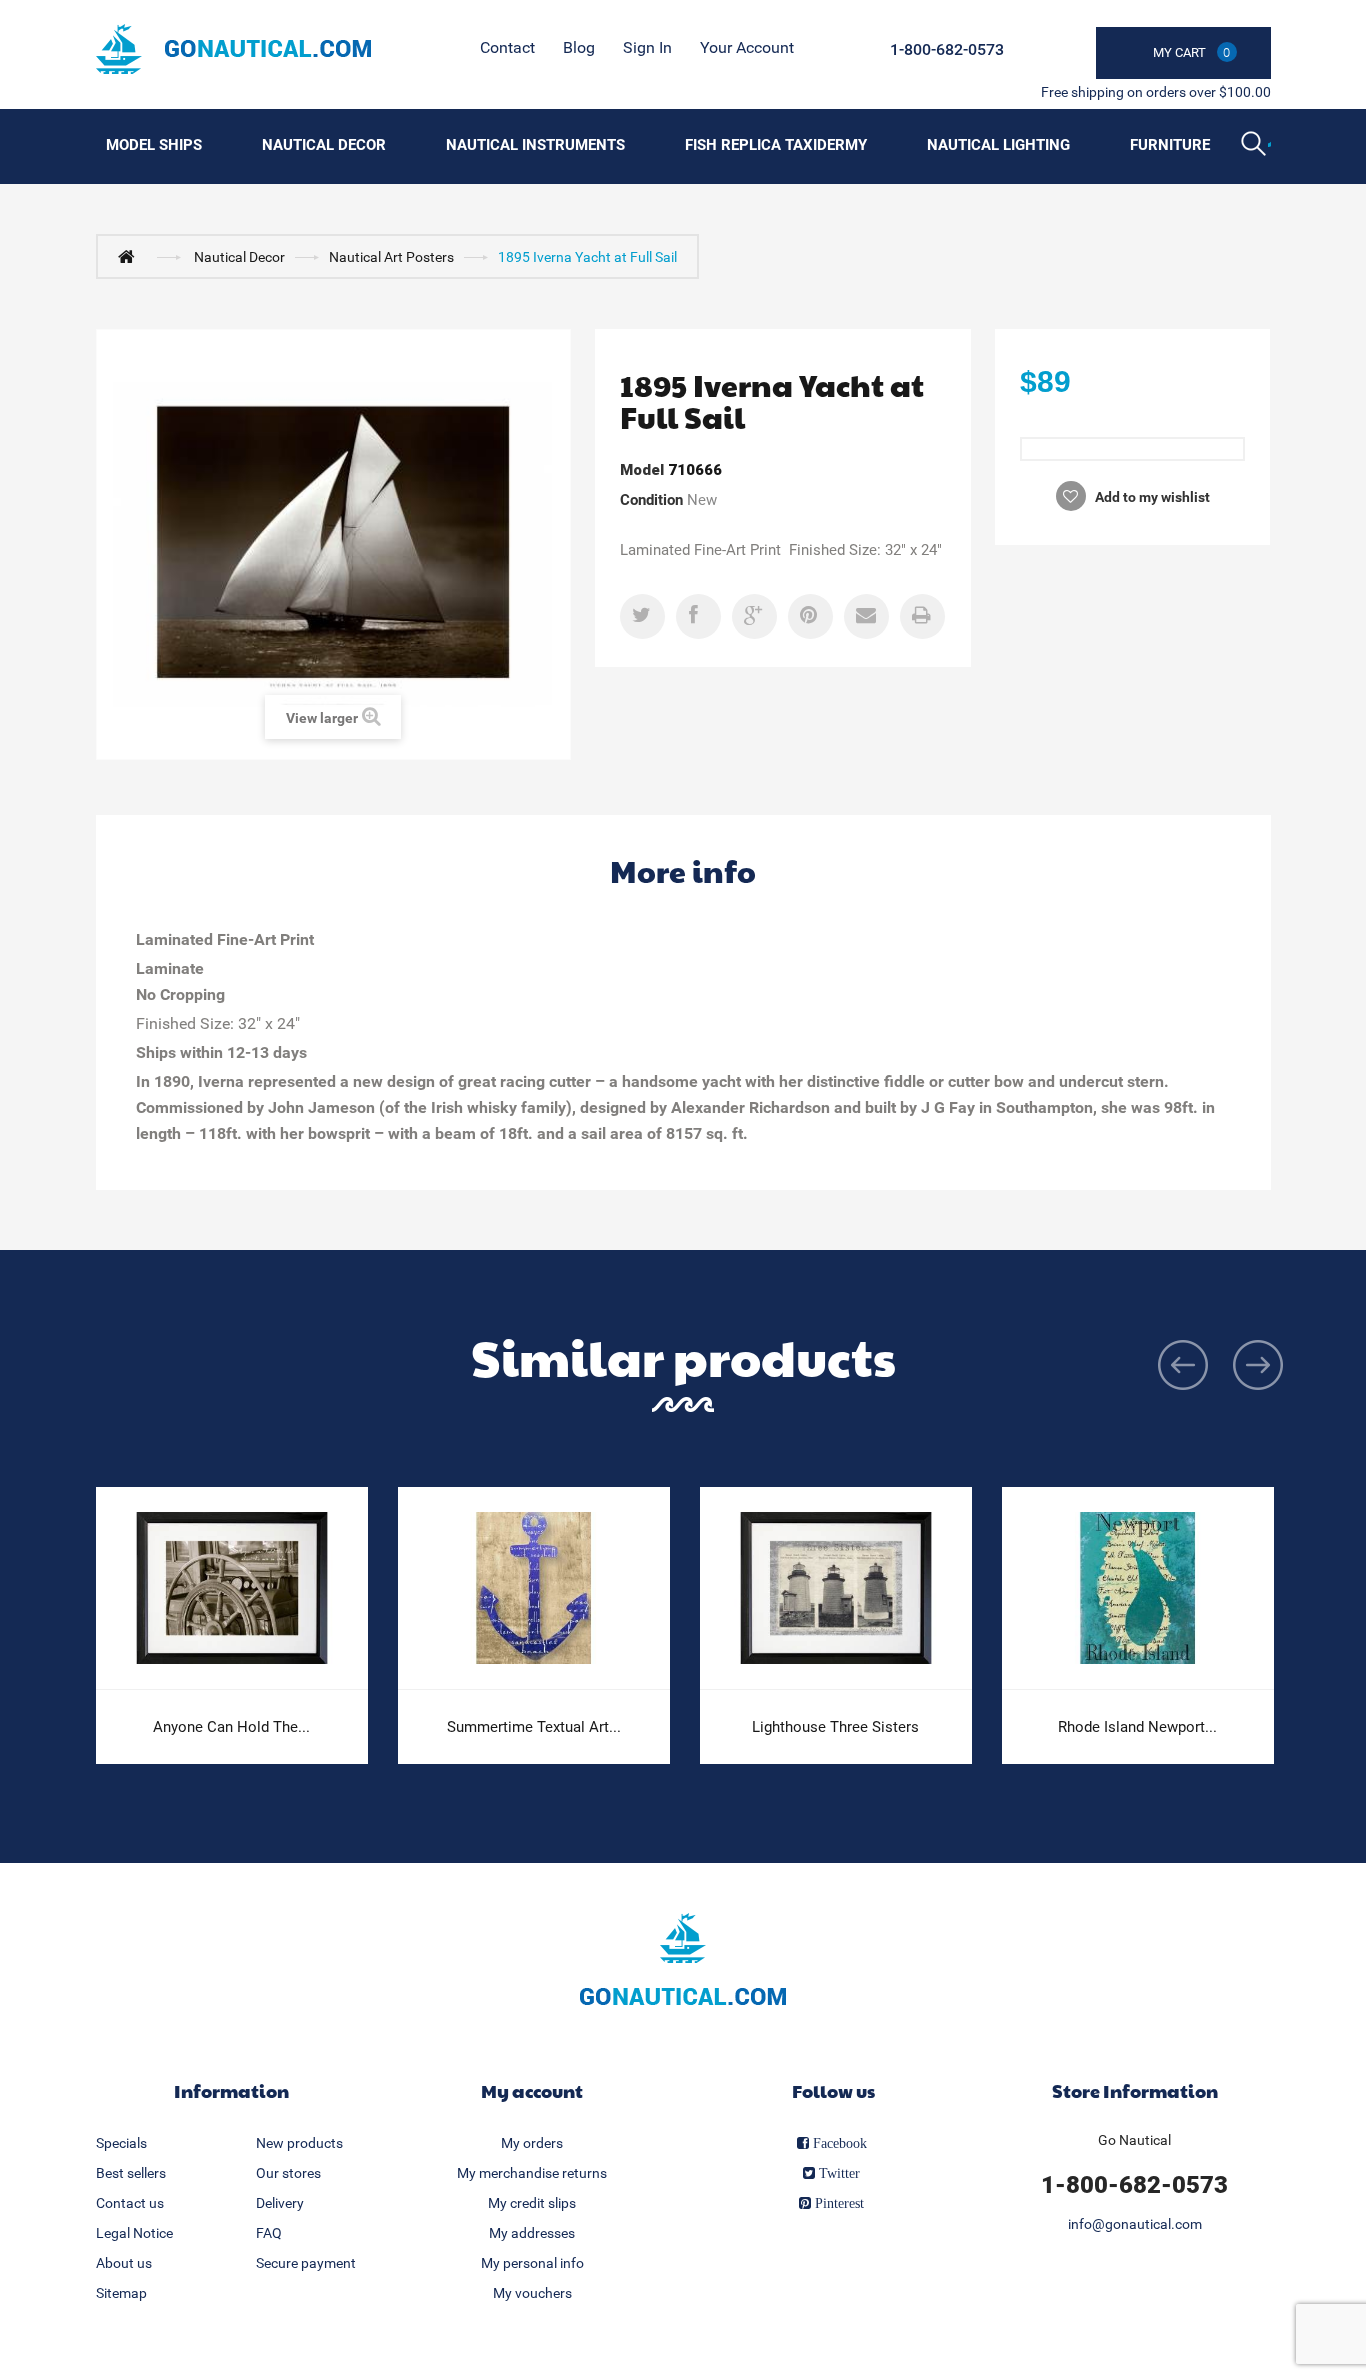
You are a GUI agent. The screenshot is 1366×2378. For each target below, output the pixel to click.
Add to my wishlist (1151, 497)
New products (299, 2143)
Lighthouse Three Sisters (835, 1727)
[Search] (1256, 146)
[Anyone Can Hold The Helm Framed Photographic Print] (232, 1588)
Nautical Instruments (535, 145)
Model (642, 470)
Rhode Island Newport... (1137, 1727)
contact (507, 47)
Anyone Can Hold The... (231, 1727)
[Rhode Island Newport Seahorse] (1138, 1588)
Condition (651, 500)
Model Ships (154, 145)
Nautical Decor (324, 145)
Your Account (747, 47)
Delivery (280, 2203)
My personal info (532, 2263)
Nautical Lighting (998, 145)
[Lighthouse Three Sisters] (836, 1588)
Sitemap (121, 2293)
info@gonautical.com (1135, 2224)
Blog (579, 47)
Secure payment (306, 2263)
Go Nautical (1134, 2140)
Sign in (647, 47)
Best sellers (131, 2173)
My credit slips (532, 2203)
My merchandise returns (532, 2173)
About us (124, 2263)
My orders (532, 2143)
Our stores (288, 2173)
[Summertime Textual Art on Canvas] (534, 1588)
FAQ (269, 2233)
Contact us (130, 2203)
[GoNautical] (233, 49)
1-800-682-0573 (947, 49)
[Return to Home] (131, 256)
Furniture (1170, 145)
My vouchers (532, 2293)
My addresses (532, 2233)
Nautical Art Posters (391, 257)
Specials (121, 2143)
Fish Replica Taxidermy (776, 145)
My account (532, 2090)
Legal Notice (134, 2233)
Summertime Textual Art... (534, 1727)
